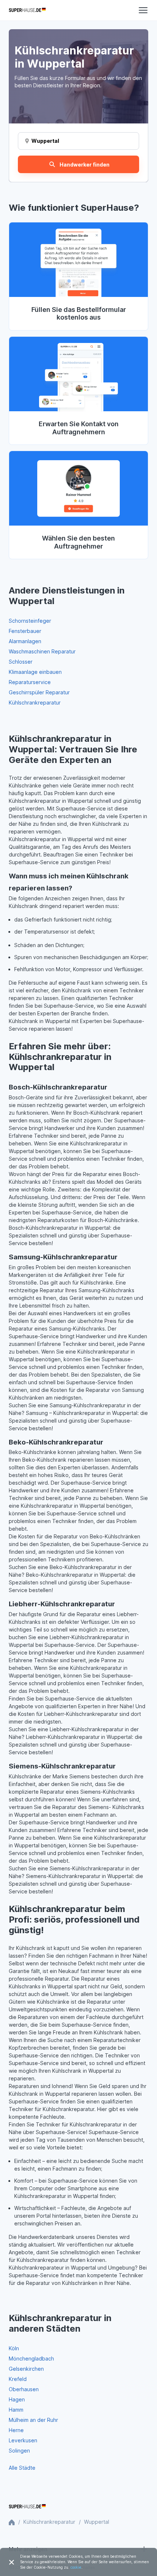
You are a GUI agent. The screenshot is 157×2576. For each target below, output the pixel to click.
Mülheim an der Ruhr (33, 2420)
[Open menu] (143, 10)
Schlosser (21, 662)
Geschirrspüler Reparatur (39, 692)
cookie (76, 2567)
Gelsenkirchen (26, 2369)
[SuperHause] (27, 10)
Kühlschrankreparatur (35, 703)
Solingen (19, 2451)
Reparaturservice (30, 682)
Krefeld (18, 2379)
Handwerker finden (85, 165)
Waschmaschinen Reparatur (42, 651)
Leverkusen (23, 2440)
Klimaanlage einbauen (35, 672)
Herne (16, 2430)
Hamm (16, 2410)
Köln (14, 2348)
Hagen (17, 2399)
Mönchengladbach (31, 2359)
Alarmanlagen (25, 641)
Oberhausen (24, 2389)
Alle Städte (22, 2468)
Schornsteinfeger (30, 621)
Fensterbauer (25, 631)
